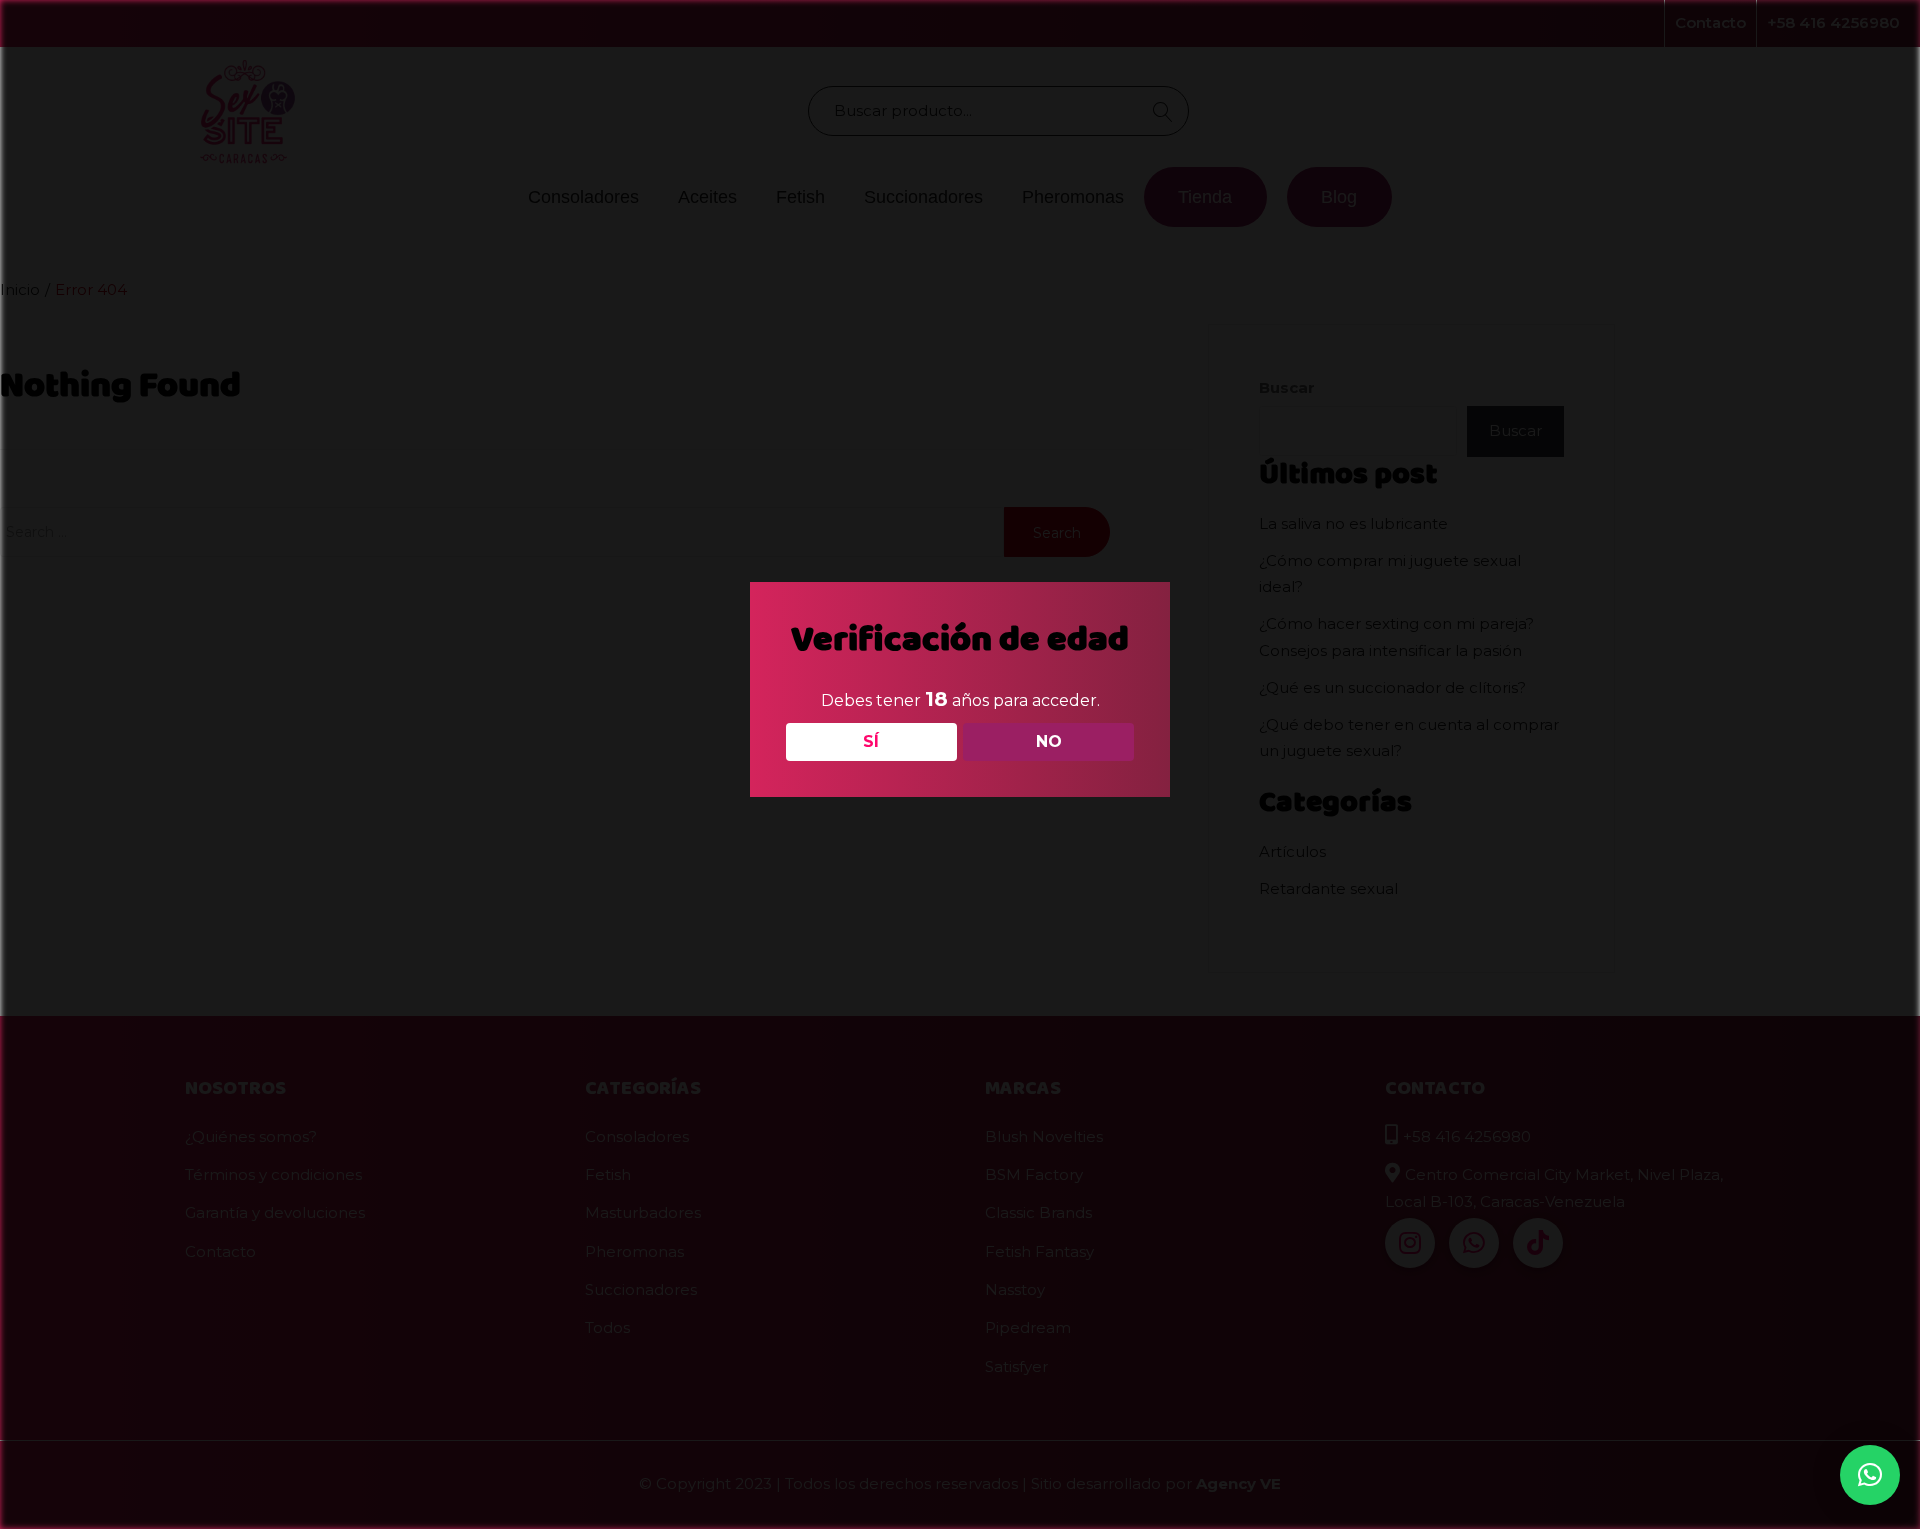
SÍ (871, 741)
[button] (1870, 1475)
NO (1049, 741)
